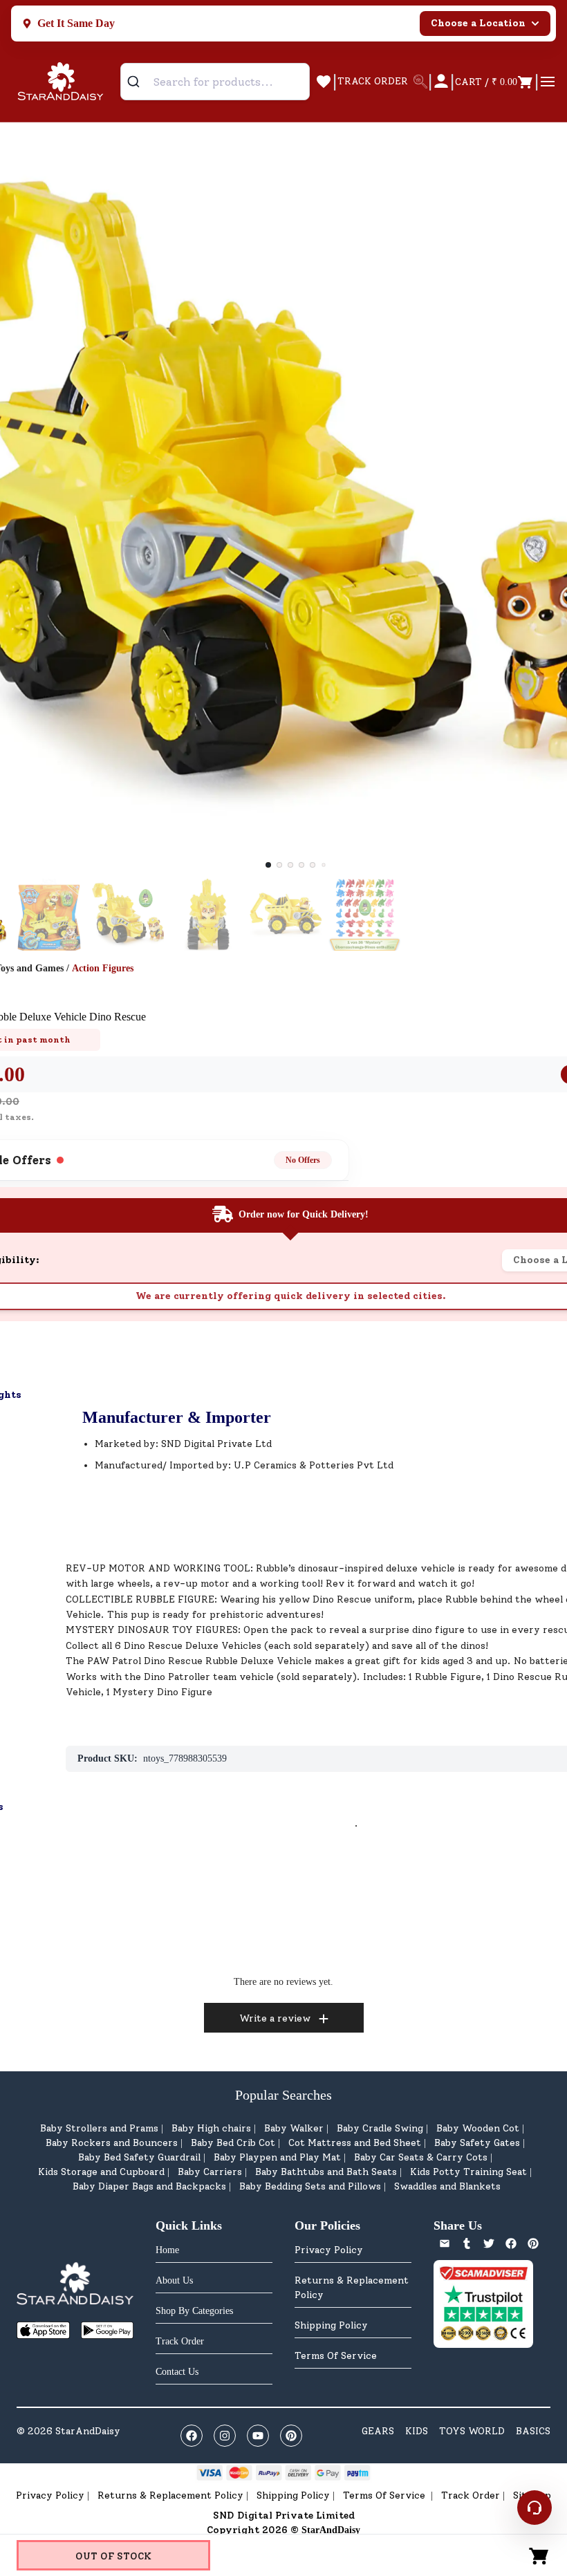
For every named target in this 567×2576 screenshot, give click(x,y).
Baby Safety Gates (477, 2143)
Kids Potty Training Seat (468, 2172)
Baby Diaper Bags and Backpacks (149, 2186)
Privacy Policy (329, 2250)
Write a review (275, 2018)
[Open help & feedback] (535, 2508)
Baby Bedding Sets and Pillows (310, 2186)
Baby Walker (294, 2128)
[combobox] (215, 82)
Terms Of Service (336, 2356)
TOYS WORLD (472, 2431)
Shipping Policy (331, 2325)
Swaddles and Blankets (447, 2186)
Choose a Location (478, 23)
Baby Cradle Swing (380, 2128)
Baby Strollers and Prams (99, 2128)
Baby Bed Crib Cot (233, 2143)
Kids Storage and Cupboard (101, 2172)
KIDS (417, 2431)
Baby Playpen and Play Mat (277, 2157)
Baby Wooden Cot (478, 2128)
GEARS (378, 2431)
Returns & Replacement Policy (352, 2288)
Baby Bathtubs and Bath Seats (326, 2172)
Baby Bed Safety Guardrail (139, 2157)
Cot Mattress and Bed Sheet (355, 2143)
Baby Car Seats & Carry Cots (421, 2157)
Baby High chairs (211, 2128)
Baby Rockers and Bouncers (112, 2143)
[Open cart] (539, 2555)
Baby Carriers (210, 2172)
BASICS (533, 2431)
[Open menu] (548, 82)
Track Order (471, 2495)
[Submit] (139, 82)
